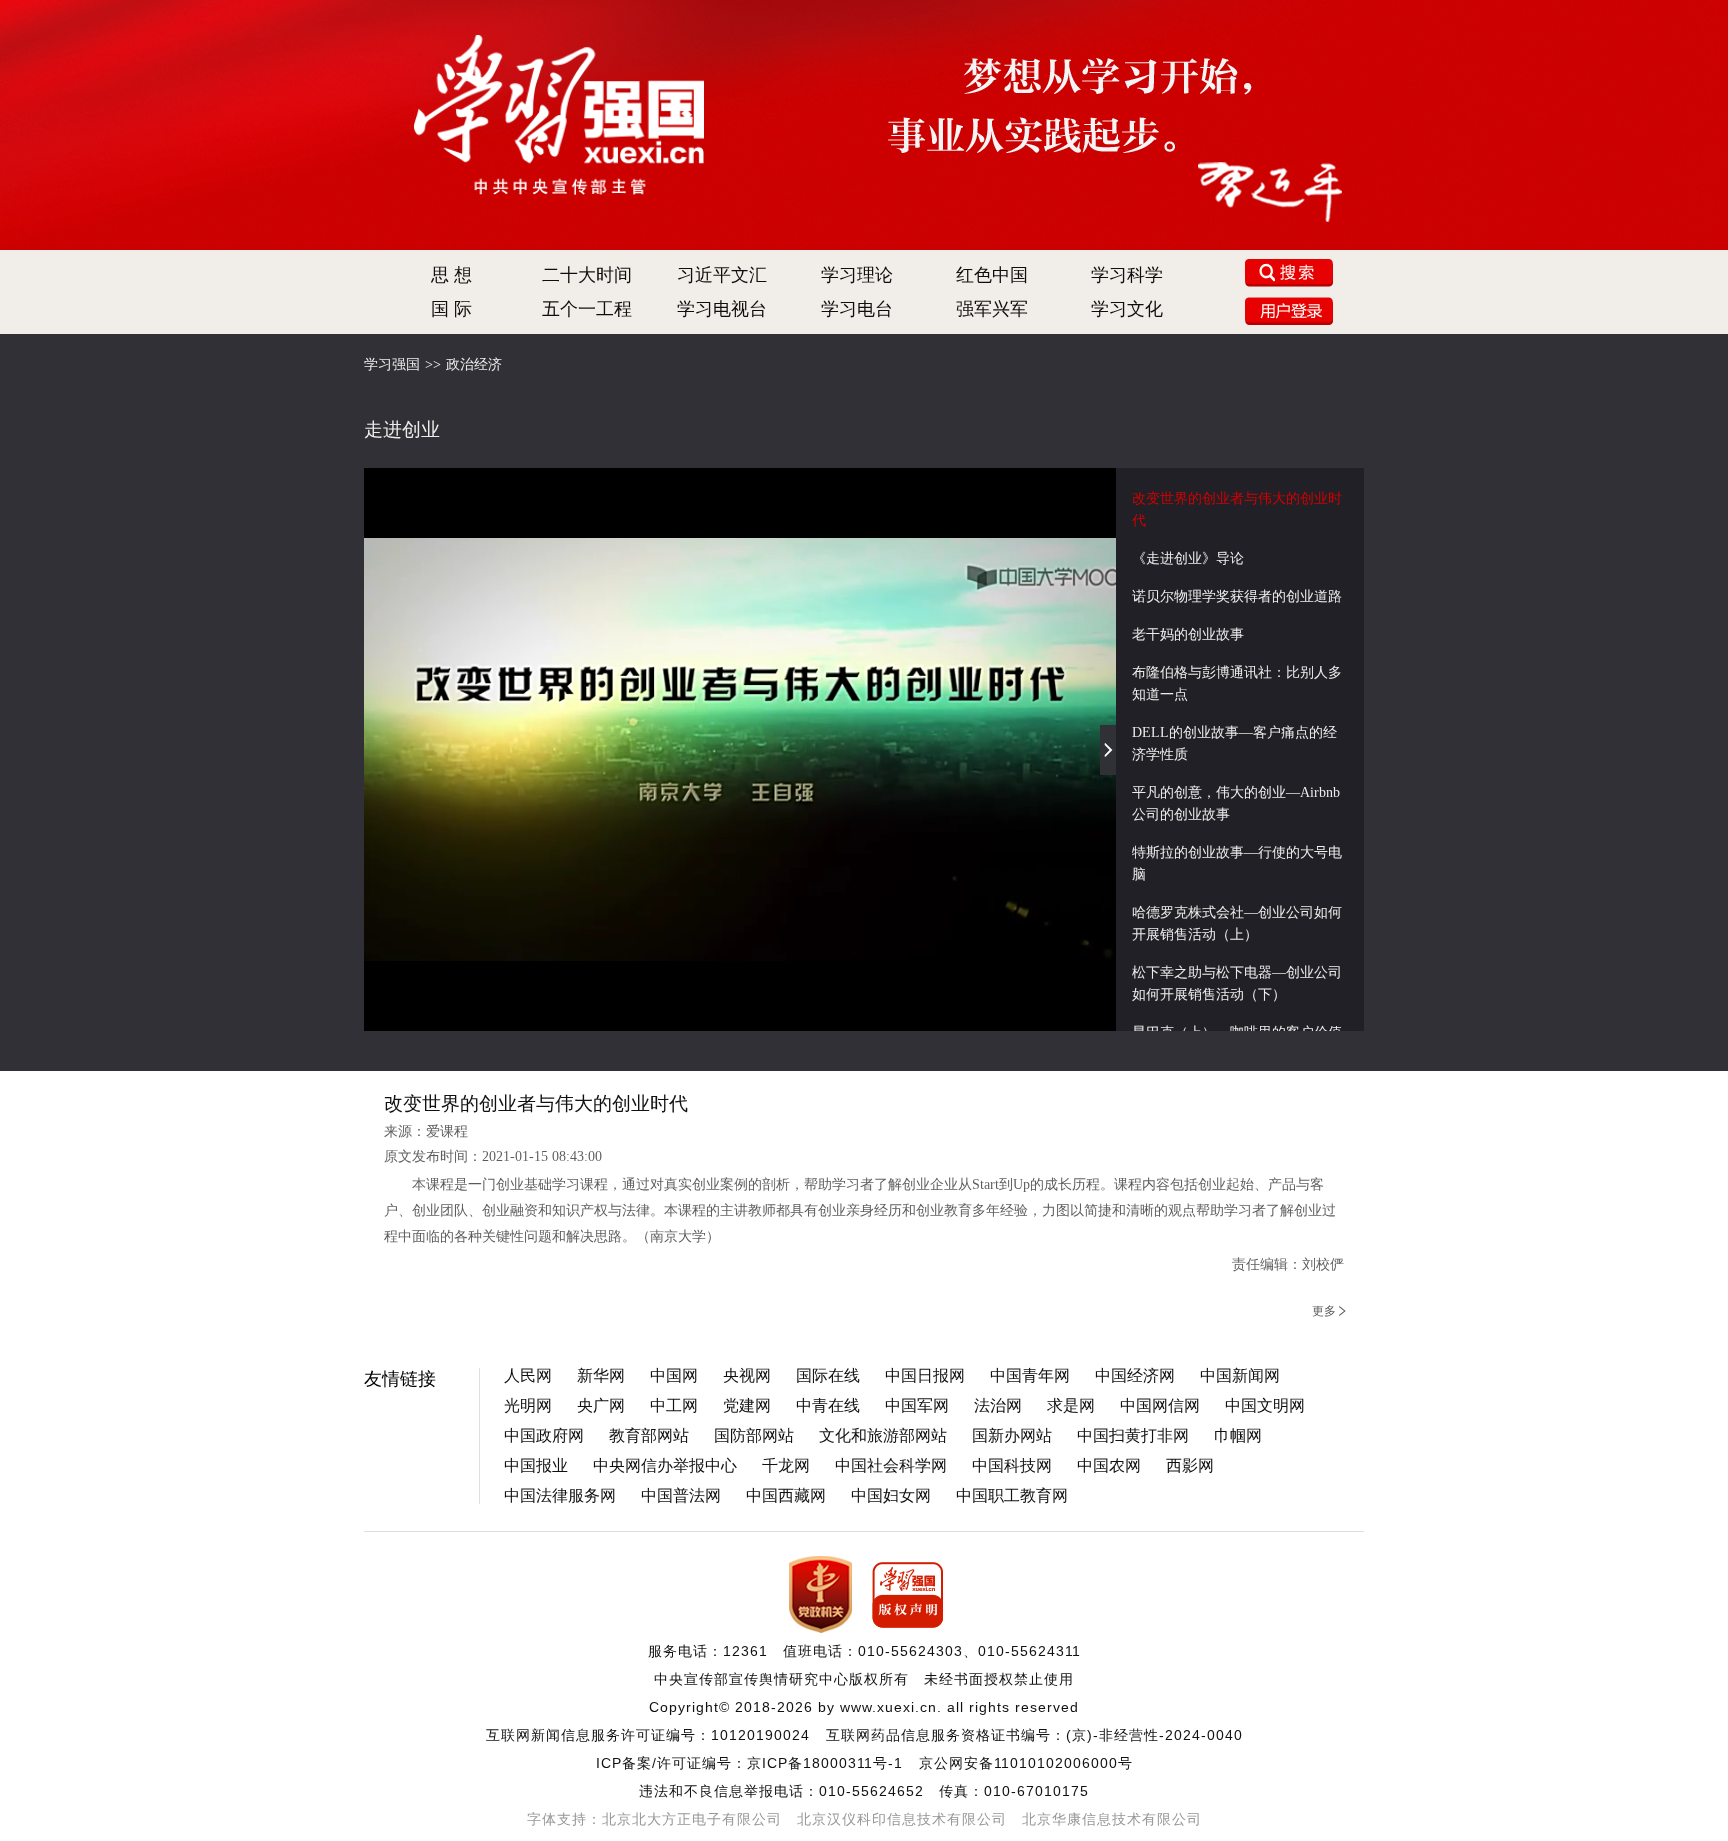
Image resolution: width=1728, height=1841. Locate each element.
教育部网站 (649, 1435)
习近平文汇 (722, 275)
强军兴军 (992, 309)
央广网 (601, 1405)
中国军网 (917, 1405)
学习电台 (857, 309)
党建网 (747, 1405)
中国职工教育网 (1012, 1495)
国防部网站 (754, 1435)
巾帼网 (1238, 1435)
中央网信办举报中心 (665, 1465)
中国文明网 (1265, 1405)
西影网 (1190, 1465)
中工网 (674, 1405)
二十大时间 (587, 275)
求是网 (1071, 1405)
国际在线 (828, 1375)
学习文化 (1127, 309)
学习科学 (1127, 275)
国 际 (451, 309)
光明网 (528, 1405)
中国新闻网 (1240, 1375)
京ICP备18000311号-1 (825, 1763)
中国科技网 (1012, 1465)
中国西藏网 (786, 1495)
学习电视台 (722, 309)
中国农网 (1109, 1465)
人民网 (528, 1375)
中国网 (674, 1375)
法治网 (998, 1405)
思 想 (451, 275)
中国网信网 (1160, 1405)
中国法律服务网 (560, 1495)
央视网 (747, 1375)
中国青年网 (1030, 1375)
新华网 (601, 1375)
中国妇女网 (891, 1495)
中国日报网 (925, 1375)
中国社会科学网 (891, 1465)
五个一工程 (587, 309)
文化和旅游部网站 (883, 1435)
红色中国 (992, 275)
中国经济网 (1135, 1375)
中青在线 (828, 1405)
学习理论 (857, 275)
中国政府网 (544, 1435)
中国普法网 (681, 1495)
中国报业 (536, 1465)
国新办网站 (1012, 1435)
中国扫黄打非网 (1133, 1435)
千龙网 (786, 1465)
